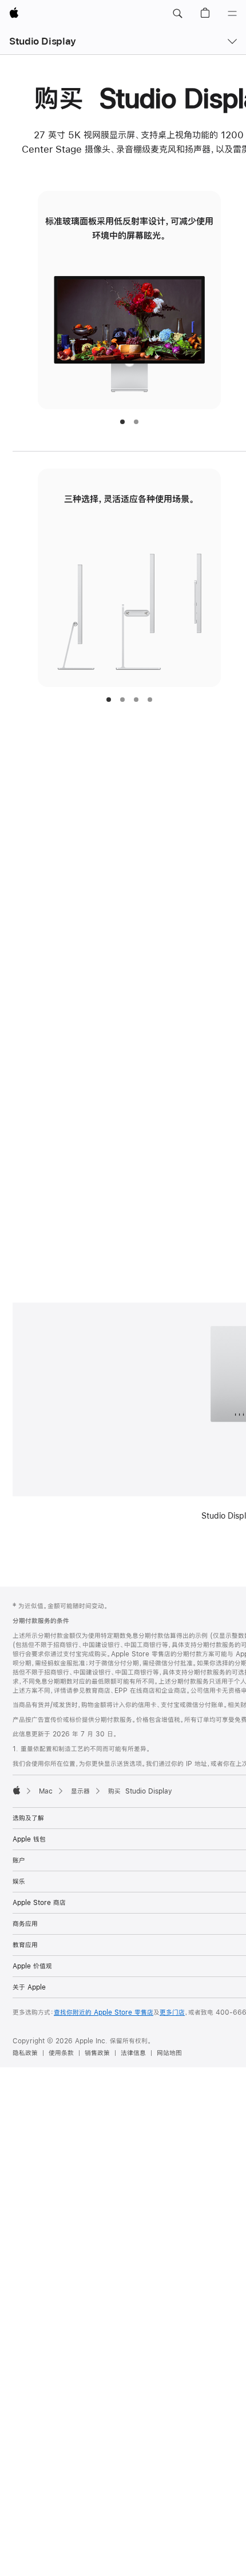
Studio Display (43, 41)
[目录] (232, 14)
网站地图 (169, 2053)
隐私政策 (25, 2053)
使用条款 (61, 2053)
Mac (46, 1791)
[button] (177, 14)
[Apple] (17, 1790)
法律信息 (133, 2053)
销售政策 (97, 2053)
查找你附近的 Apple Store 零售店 (104, 2012)
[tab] (122, 422)
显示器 (80, 1791)
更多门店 (172, 2012)
